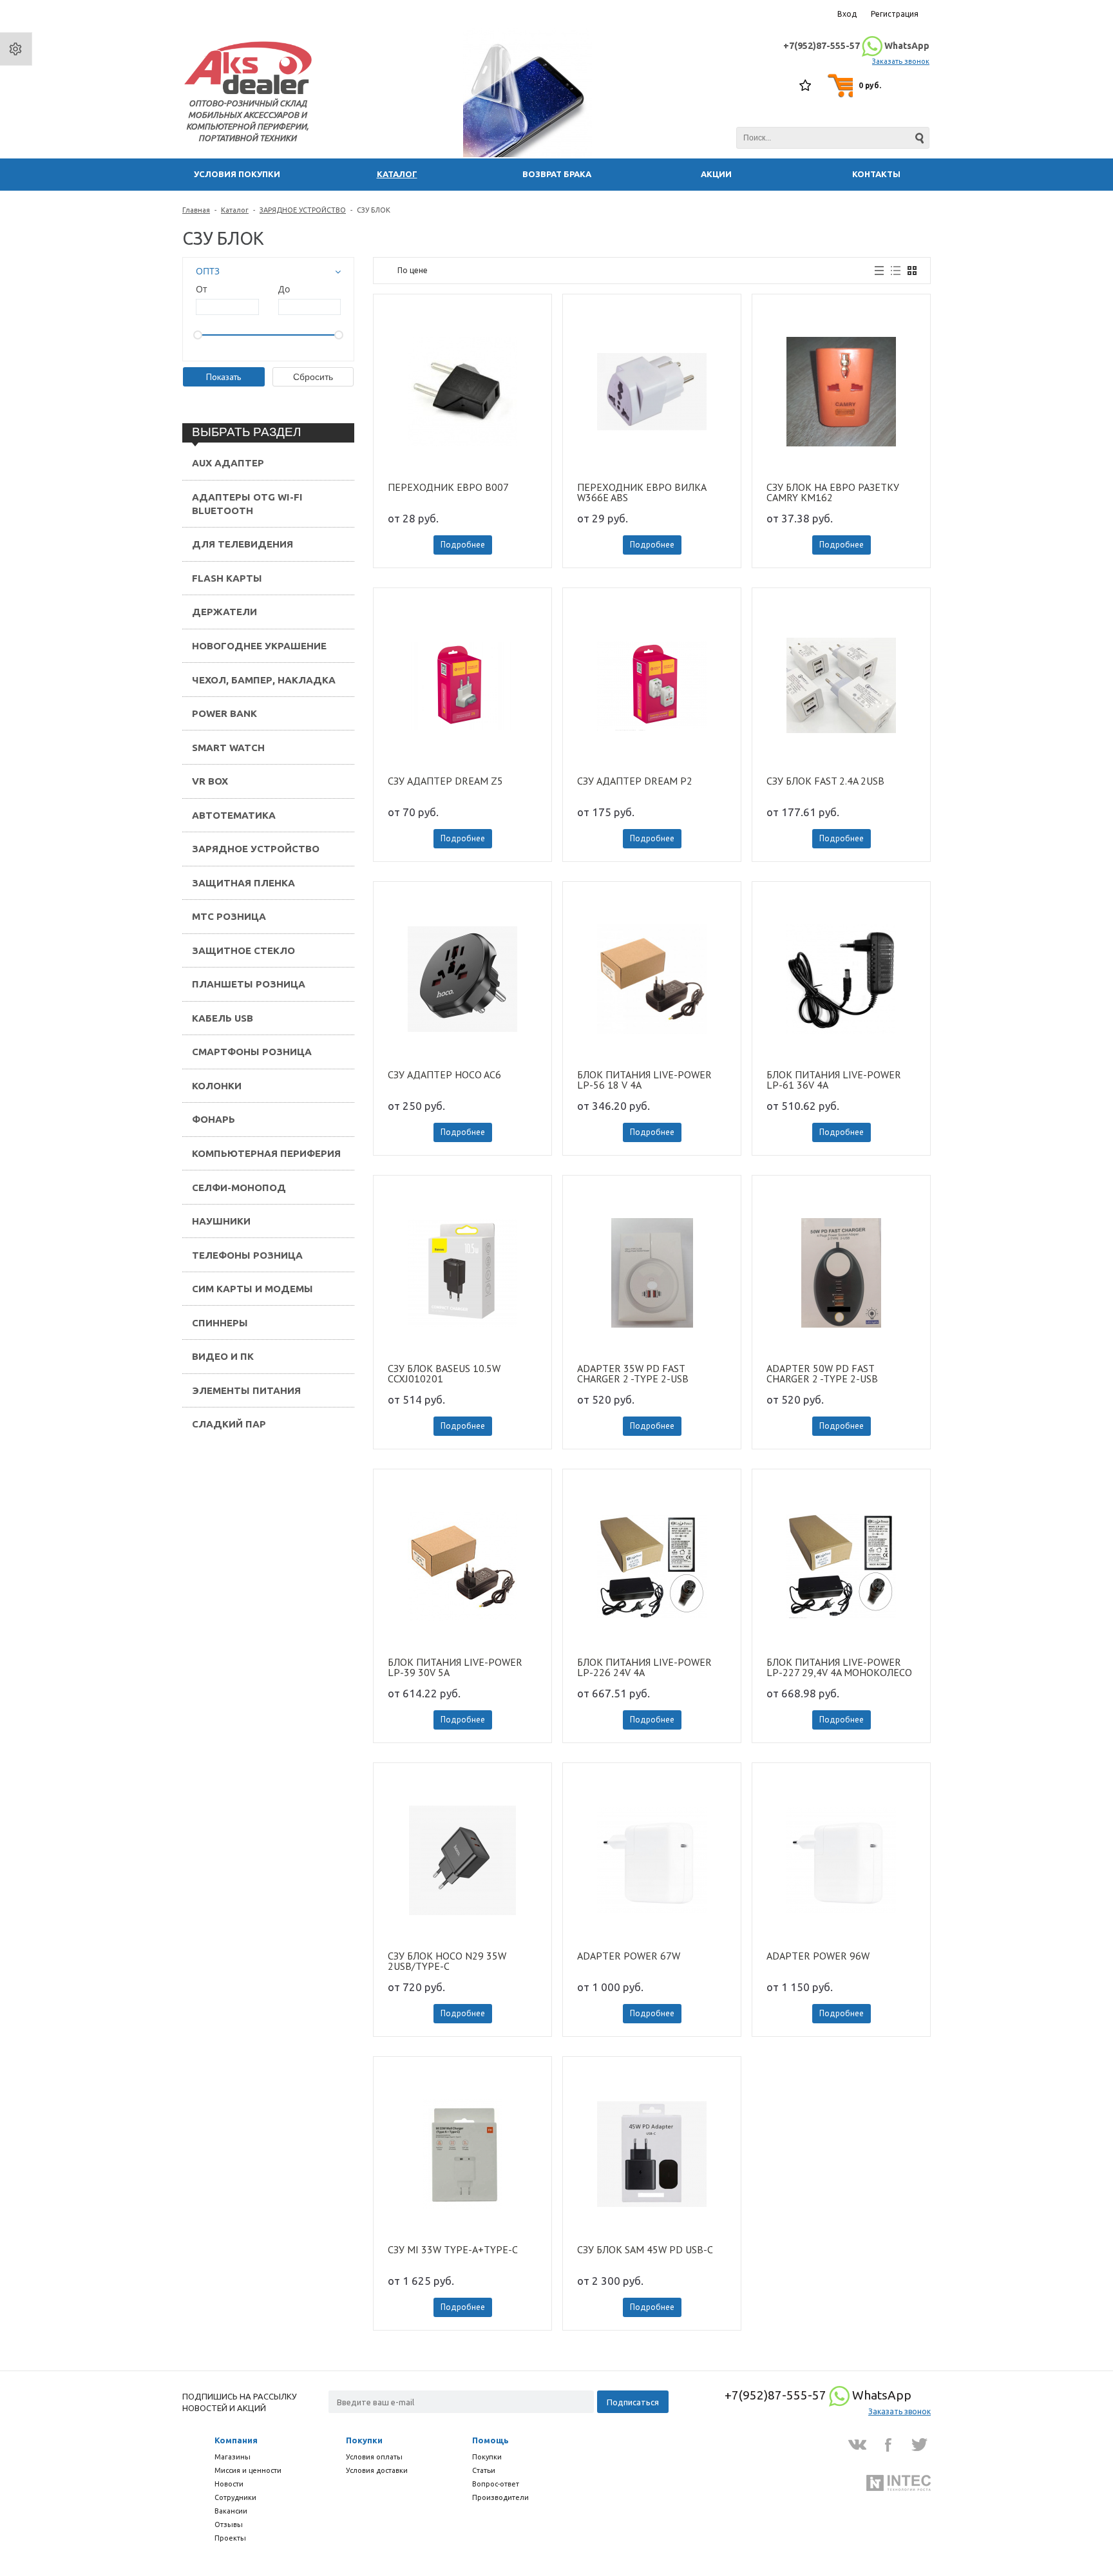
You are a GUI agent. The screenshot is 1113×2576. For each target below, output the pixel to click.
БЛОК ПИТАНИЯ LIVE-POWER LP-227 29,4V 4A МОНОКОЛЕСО (839, 1658)
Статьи (484, 2470)
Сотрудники (235, 2497)
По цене (413, 261)
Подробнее (463, 536)
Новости (229, 2484)
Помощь (490, 2440)
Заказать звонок (901, 57)
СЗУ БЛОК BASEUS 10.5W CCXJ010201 (444, 1364)
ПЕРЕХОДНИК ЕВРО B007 (448, 479)
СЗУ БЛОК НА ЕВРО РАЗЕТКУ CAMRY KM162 (833, 483)
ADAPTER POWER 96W (818, 1947)
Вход (847, 14)
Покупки (364, 2440)
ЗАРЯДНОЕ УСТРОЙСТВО (303, 201)
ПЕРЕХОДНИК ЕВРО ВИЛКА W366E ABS (642, 483)
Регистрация (895, 14)
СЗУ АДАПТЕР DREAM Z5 (445, 772)
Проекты (230, 2538)
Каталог (235, 201)
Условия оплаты (374, 2457)
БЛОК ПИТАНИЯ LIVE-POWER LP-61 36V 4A (834, 1071)
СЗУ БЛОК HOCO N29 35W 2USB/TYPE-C (447, 1952)
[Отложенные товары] (806, 81)
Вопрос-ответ (496, 2484)
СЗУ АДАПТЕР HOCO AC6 (444, 1066)
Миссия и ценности (248, 2470)
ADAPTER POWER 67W (629, 1947)
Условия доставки (377, 2470)
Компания (236, 2440)
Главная (196, 201)
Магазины (233, 2457)
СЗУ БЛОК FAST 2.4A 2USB (825, 772)
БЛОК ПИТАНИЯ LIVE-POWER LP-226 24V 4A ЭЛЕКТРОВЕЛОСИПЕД (644, 1658)
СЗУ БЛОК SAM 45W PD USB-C (645, 2241)
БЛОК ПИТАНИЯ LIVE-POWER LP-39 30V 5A (455, 1658)
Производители (500, 2497)
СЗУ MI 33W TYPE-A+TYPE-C (453, 2241)
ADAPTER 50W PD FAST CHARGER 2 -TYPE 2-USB (822, 1364)
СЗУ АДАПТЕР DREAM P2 (635, 772)
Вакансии (231, 2511)
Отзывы (229, 2524)
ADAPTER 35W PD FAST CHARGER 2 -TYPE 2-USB (633, 1364)
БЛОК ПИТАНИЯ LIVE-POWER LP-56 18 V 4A (644, 1071)
